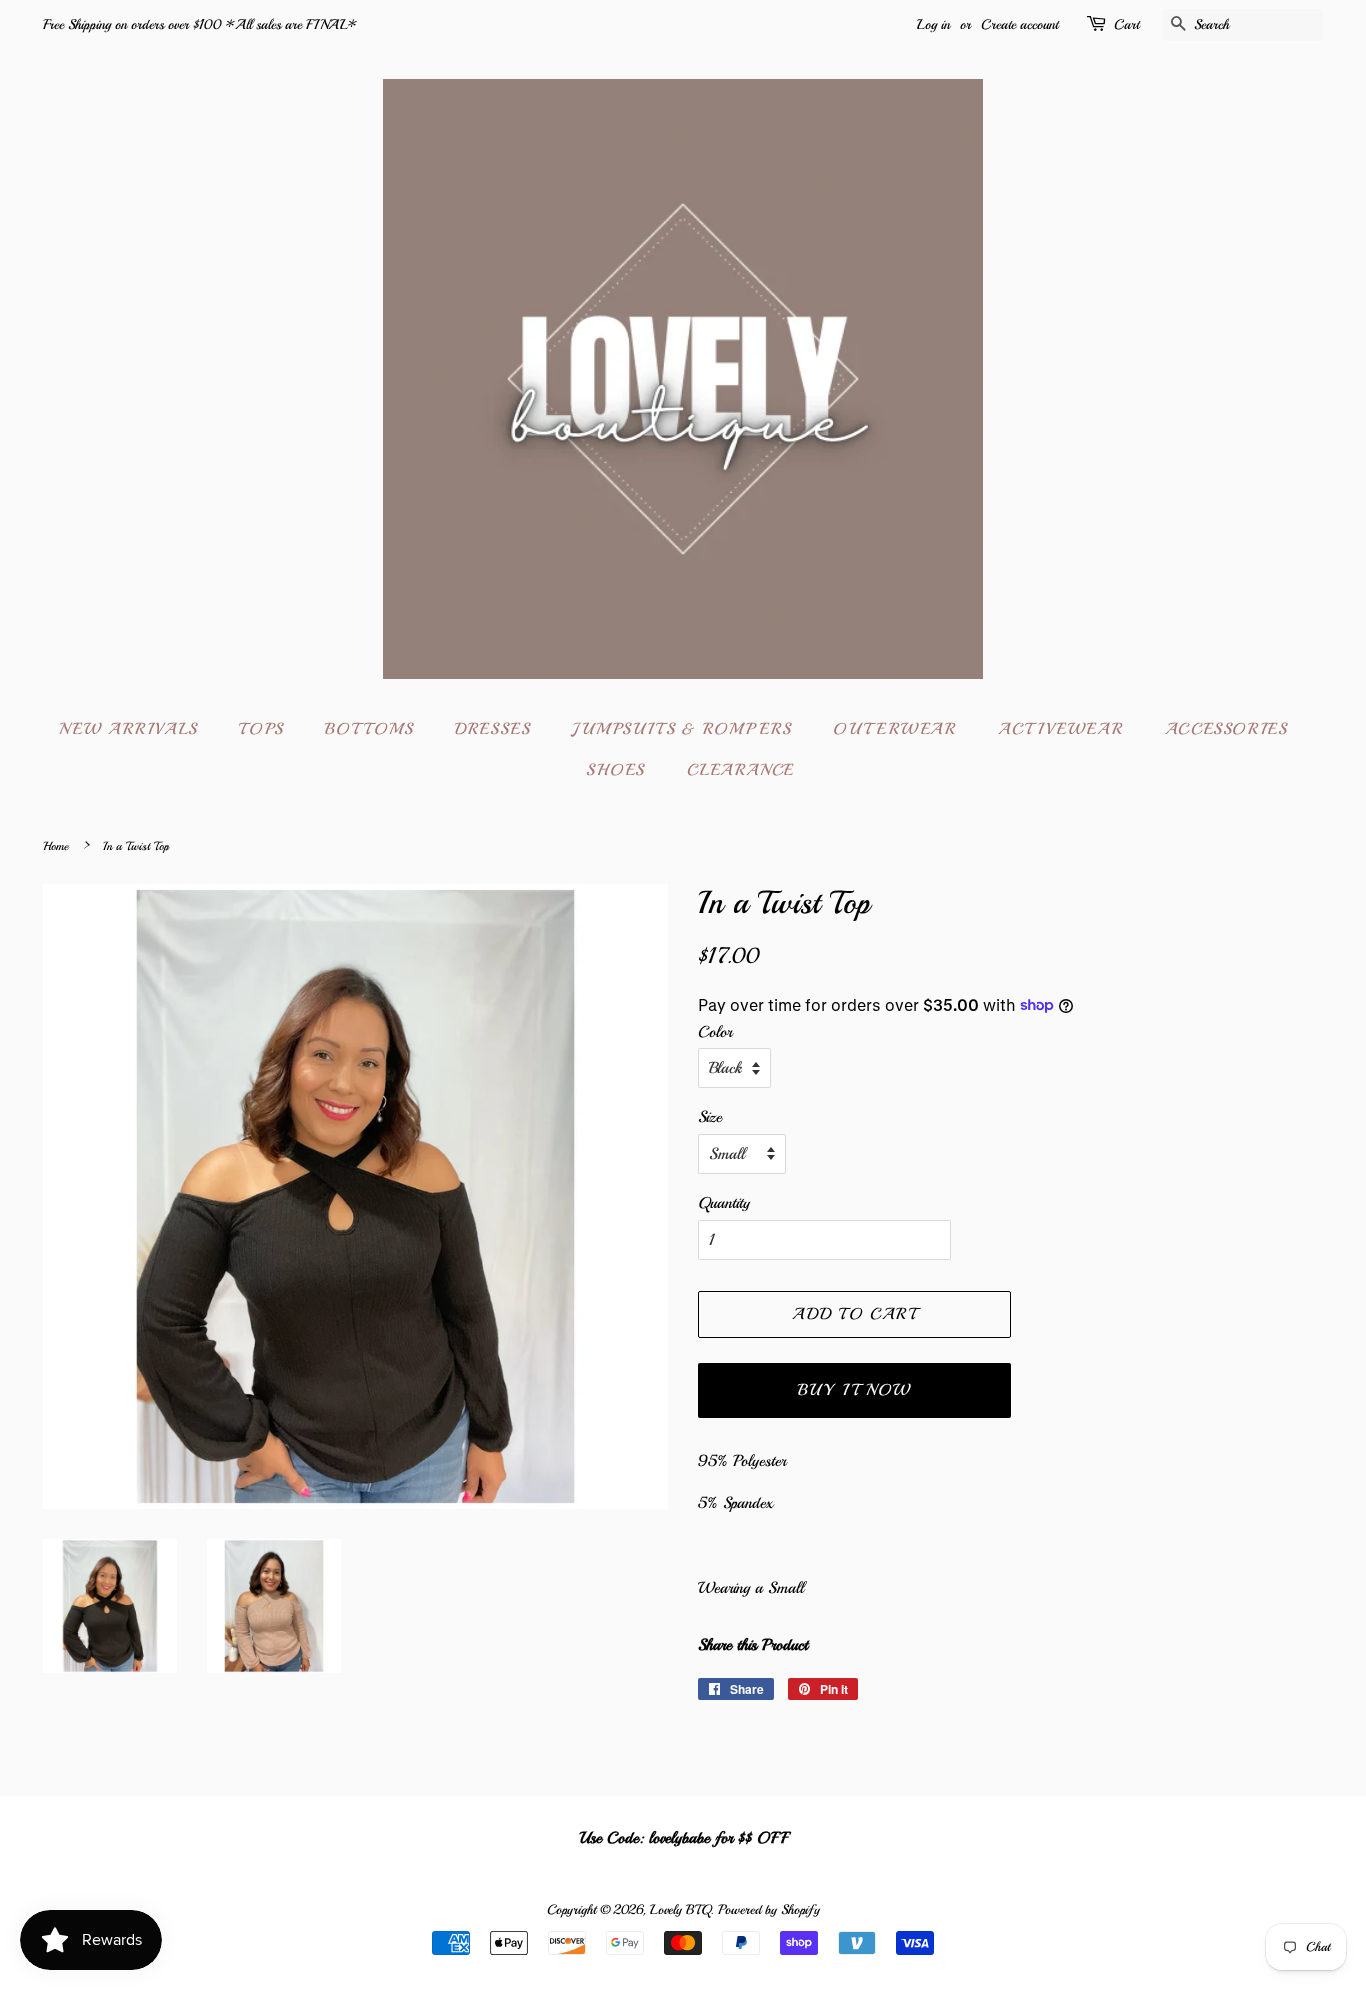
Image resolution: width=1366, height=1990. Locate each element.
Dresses (492, 729)
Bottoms (369, 729)
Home (55, 846)
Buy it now (854, 1390)
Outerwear (894, 729)
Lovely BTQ (680, 1909)
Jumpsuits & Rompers (681, 729)
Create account (1019, 24)
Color (715, 1032)
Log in (933, 24)
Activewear (1060, 729)
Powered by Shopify (769, 1909)
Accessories (1226, 729)
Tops (261, 729)
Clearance (741, 770)
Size (710, 1117)
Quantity (724, 1203)
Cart (1126, 24)
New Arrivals (128, 729)
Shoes (615, 770)
